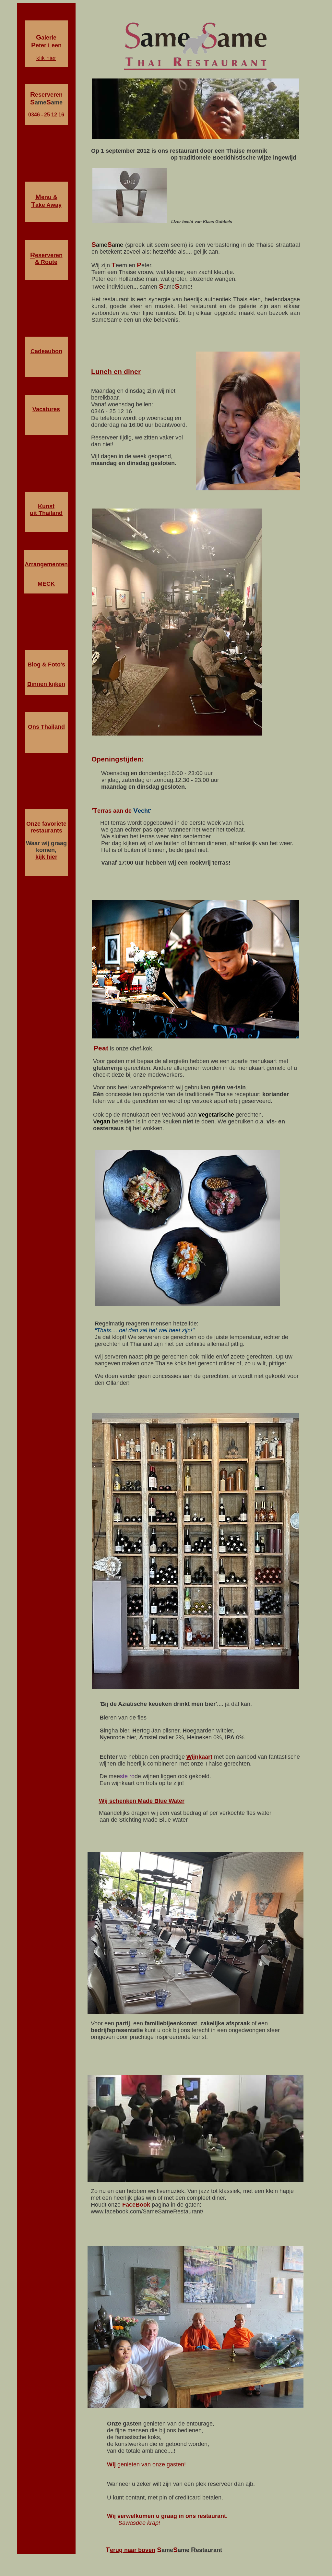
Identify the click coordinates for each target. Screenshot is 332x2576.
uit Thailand (46, 513)
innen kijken (48, 684)
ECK (49, 584)
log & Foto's (48, 665)
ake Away (46, 205)
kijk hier (46, 857)
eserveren (49, 255)
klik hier (46, 58)
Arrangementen (46, 564)
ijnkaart (202, 1757)
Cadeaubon (46, 351)
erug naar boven (133, 2550)
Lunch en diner (116, 371)
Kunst (46, 506)
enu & (46, 197)
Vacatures (46, 409)
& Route (46, 262)
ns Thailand (46, 727)
